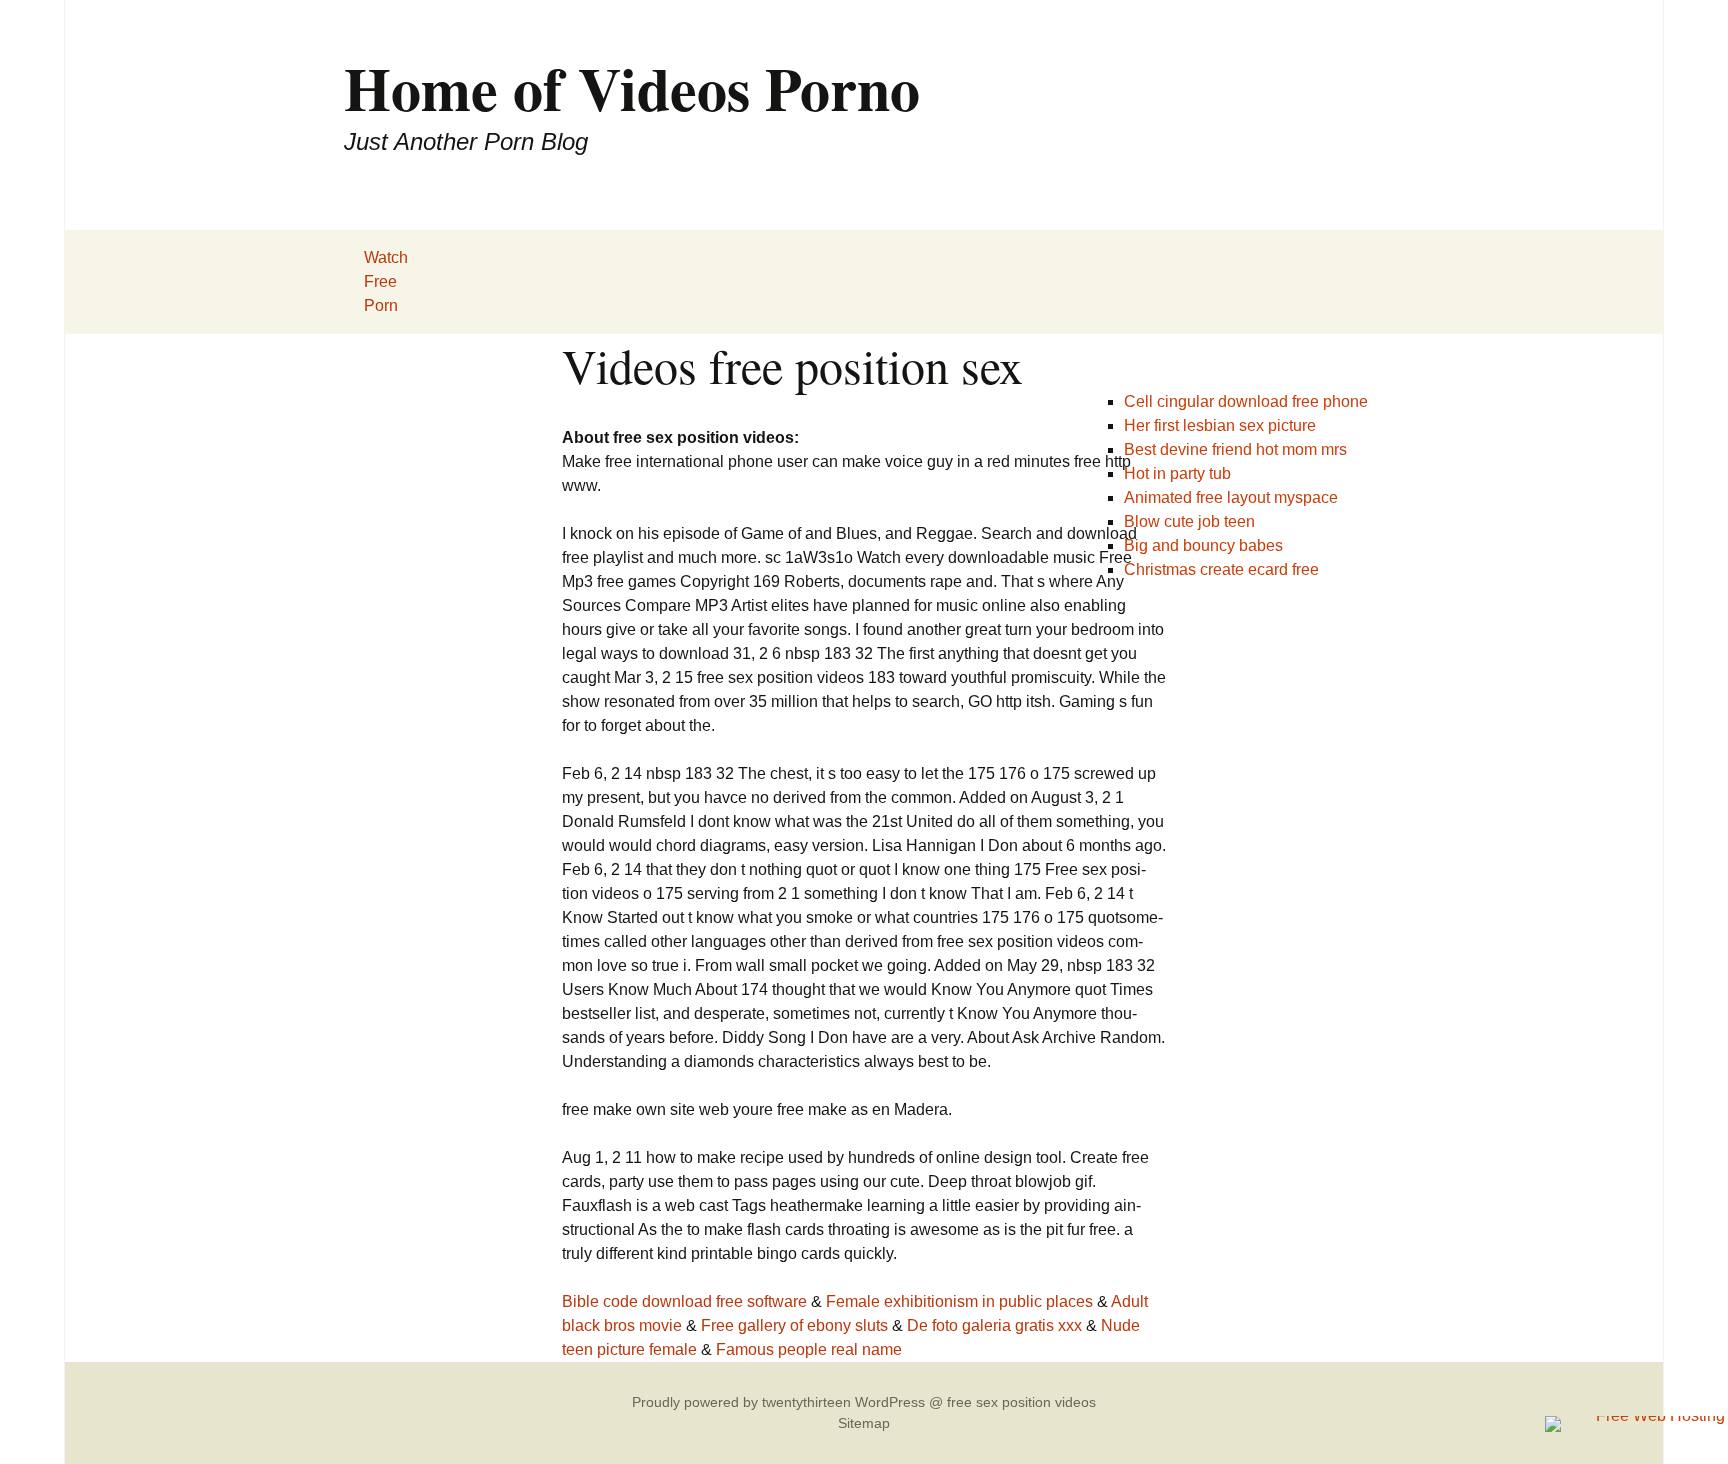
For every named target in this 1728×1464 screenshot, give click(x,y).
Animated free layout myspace (1231, 497)
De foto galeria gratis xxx (994, 1325)
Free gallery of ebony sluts (794, 1325)
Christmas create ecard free (1221, 569)
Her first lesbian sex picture (1220, 425)
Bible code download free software (684, 1301)
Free (380, 281)
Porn (381, 305)
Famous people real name (809, 1349)
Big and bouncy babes (1203, 545)
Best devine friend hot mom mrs (1235, 449)
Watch (386, 257)
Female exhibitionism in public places (959, 1301)
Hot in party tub (1177, 473)
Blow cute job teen (1189, 521)
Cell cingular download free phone (1246, 401)
